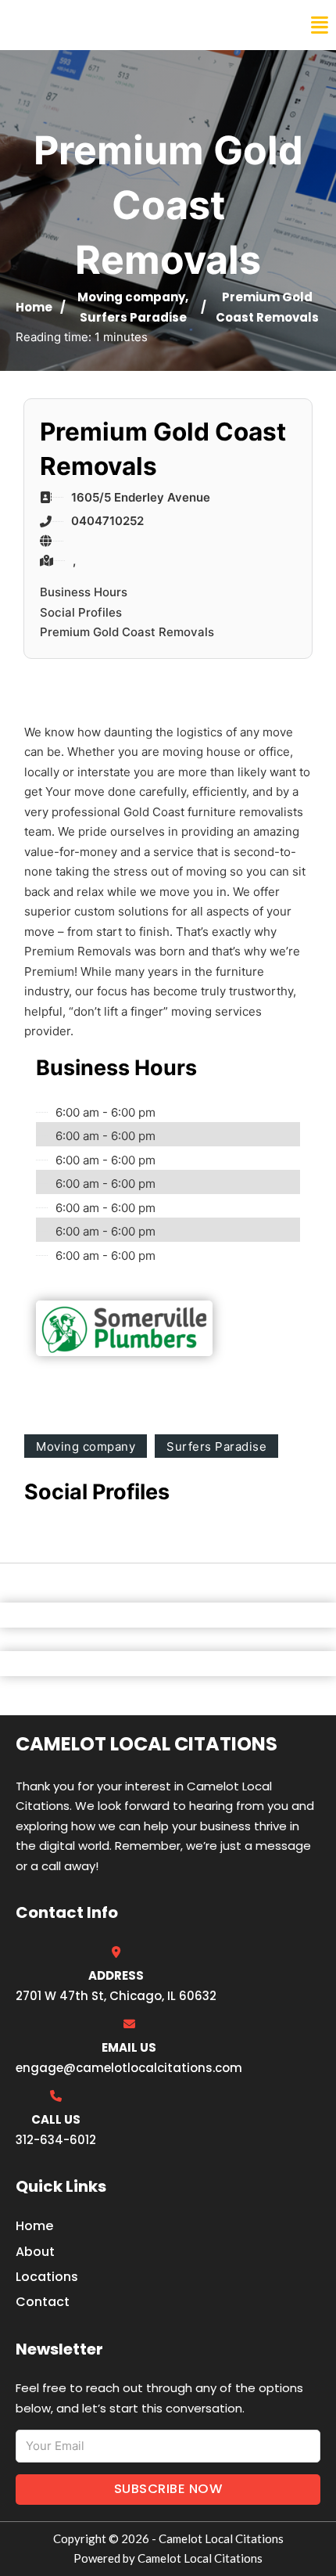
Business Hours (84, 592)
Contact (43, 2302)
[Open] (320, 25)
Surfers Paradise (133, 317)
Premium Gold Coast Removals (127, 632)
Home (34, 307)
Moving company (131, 297)
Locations (47, 2277)
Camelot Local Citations (120, 25)
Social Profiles (81, 612)
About (35, 2252)
